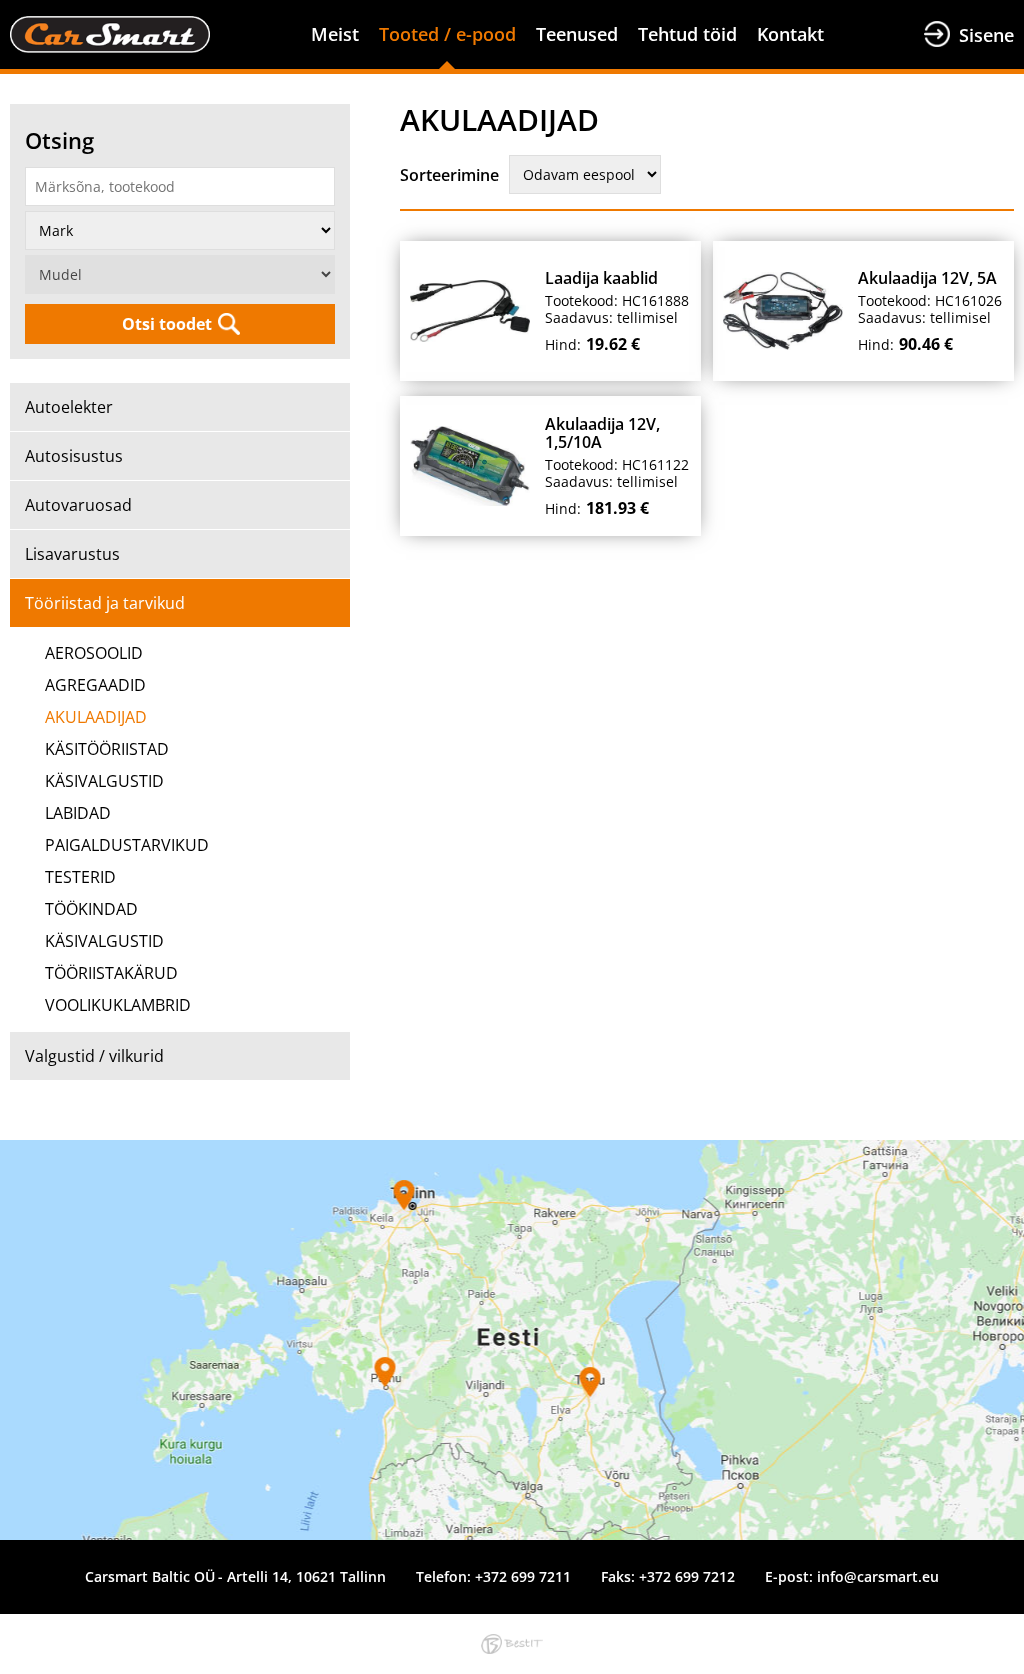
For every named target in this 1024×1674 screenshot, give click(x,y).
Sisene (986, 35)
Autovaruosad (78, 505)
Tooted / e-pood (447, 34)
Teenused (577, 34)
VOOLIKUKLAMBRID (118, 1005)
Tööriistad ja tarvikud (105, 603)
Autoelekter (69, 407)
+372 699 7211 (523, 1576)
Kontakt (790, 34)
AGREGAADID (95, 685)
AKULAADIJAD (96, 717)
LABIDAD (78, 813)
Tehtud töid (687, 34)
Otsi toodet (167, 324)
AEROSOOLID (94, 653)
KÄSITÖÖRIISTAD (107, 749)
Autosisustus (74, 456)
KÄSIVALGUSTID (104, 781)
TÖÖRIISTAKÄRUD (111, 973)
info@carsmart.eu (878, 1576)
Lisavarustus (72, 554)
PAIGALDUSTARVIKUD (127, 845)
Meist (335, 34)
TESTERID (80, 877)
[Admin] (6, 12)
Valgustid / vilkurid (94, 1056)
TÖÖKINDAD (91, 909)
